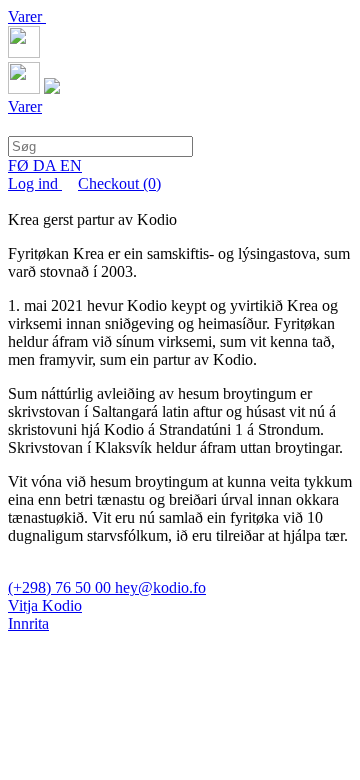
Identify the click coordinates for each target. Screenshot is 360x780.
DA (46, 165)
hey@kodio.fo (160, 587)
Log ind (35, 183)
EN (71, 165)
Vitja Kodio (45, 605)
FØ (20, 165)
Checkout (119, 183)
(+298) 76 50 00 (61, 587)
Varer (27, 16)
